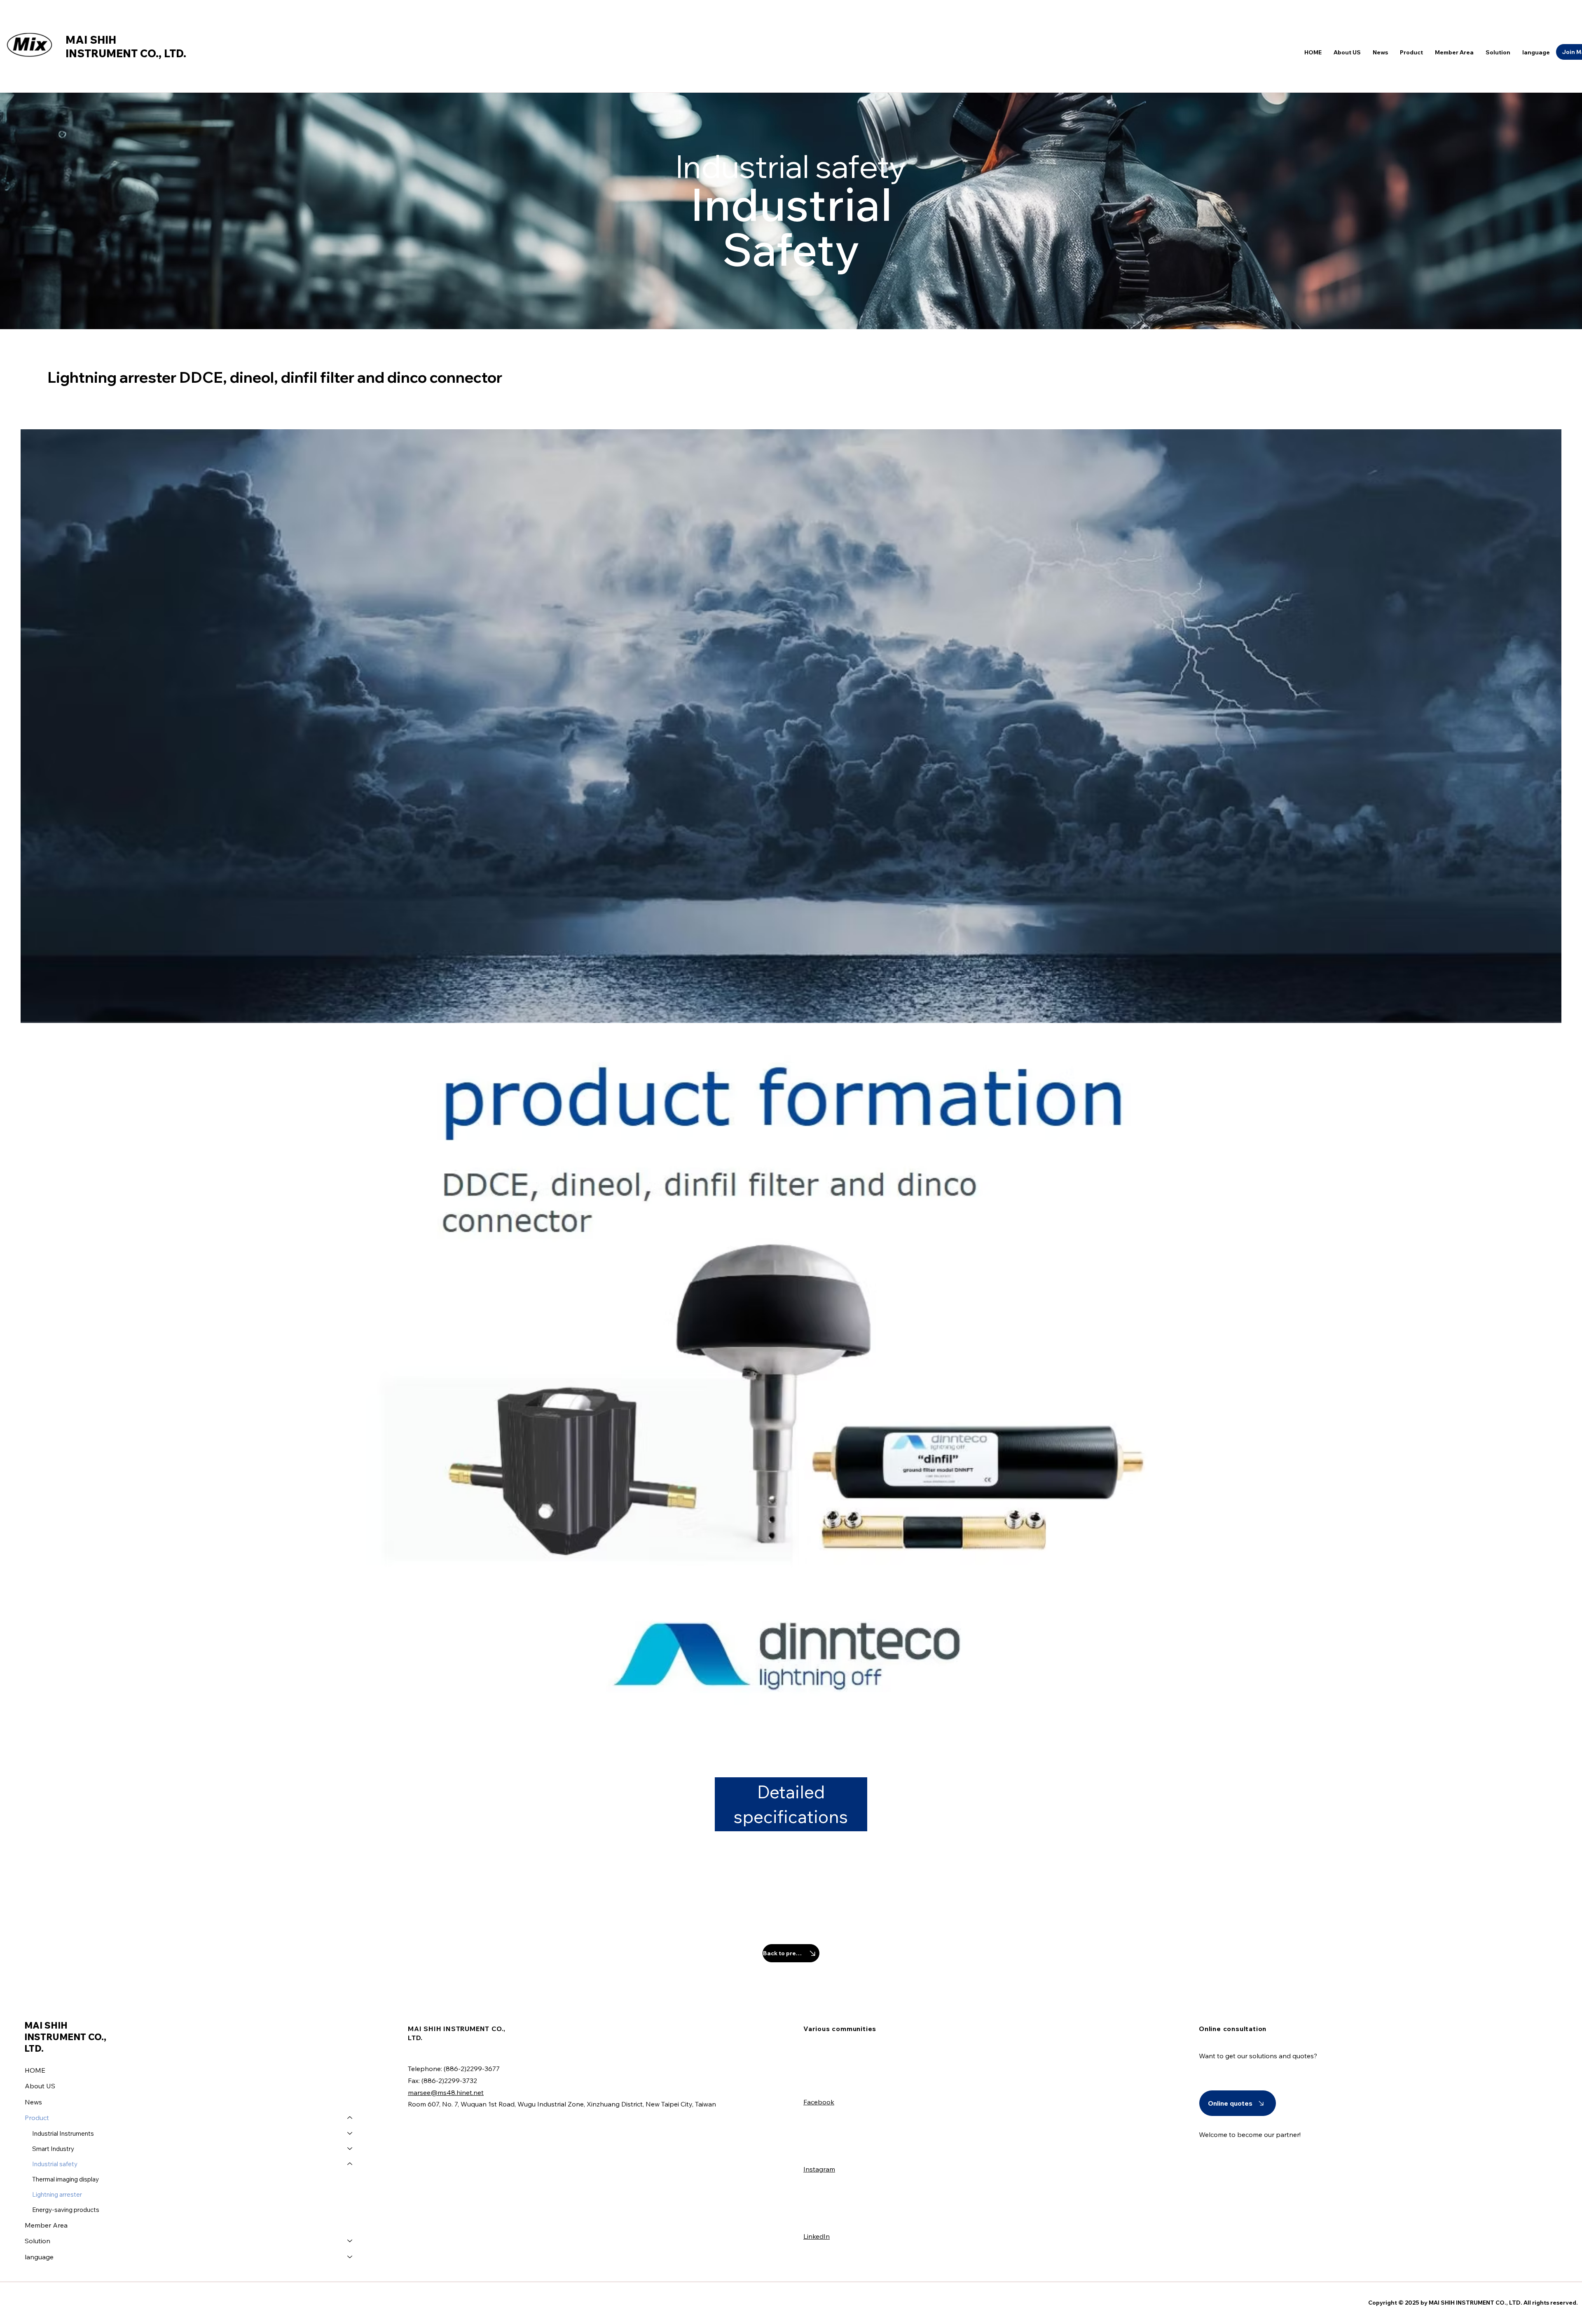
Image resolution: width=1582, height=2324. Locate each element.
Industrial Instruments (63, 2133)
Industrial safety (55, 2164)
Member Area (46, 2225)
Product (37, 2118)
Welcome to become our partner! (1250, 2134)
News (33, 2102)
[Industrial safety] (350, 2164)
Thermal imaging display (66, 2179)
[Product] (350, 2118)
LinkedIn (817, 2236)
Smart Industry (53, 2149)
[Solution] (350, 2241)
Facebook (819, 2102)
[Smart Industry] (350, 2149)
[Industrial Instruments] (350, 2133)
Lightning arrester (57, 2194)
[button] (1536, 52)
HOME (35, 2070)
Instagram (819, 2169)
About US (40, 2086)
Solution (37, 2241)
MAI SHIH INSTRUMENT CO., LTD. (126, 47)
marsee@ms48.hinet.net (446, 2092)
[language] (350, 2257)
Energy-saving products (66, 2210)
